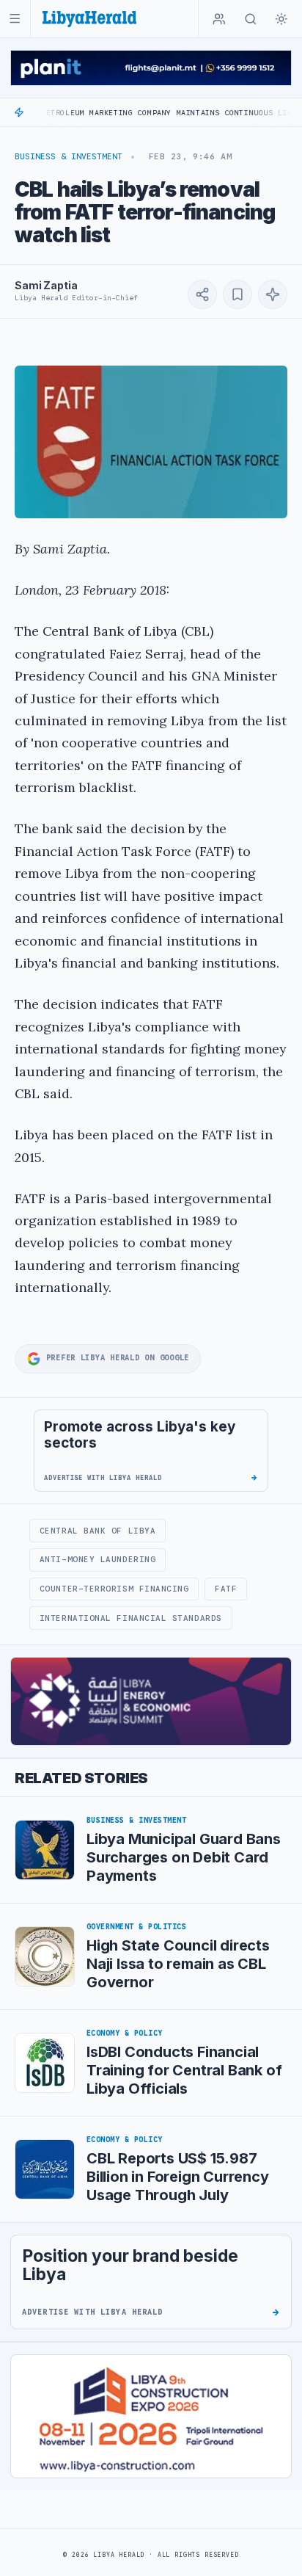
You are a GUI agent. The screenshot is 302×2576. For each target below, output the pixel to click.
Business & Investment (69, 156)
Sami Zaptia (46, 285)
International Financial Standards (131, 1618)
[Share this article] (202, 294)
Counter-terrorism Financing (114, 1589)
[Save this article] (237, 294)
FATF (226, 1589)
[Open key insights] (273, 294)
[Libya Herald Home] (89, 19)
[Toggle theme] (281, 19)
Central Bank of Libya (97, 1531)
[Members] (219, 19)
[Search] (251, 19)
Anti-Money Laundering (97, 1559)
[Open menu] (15, 19)
